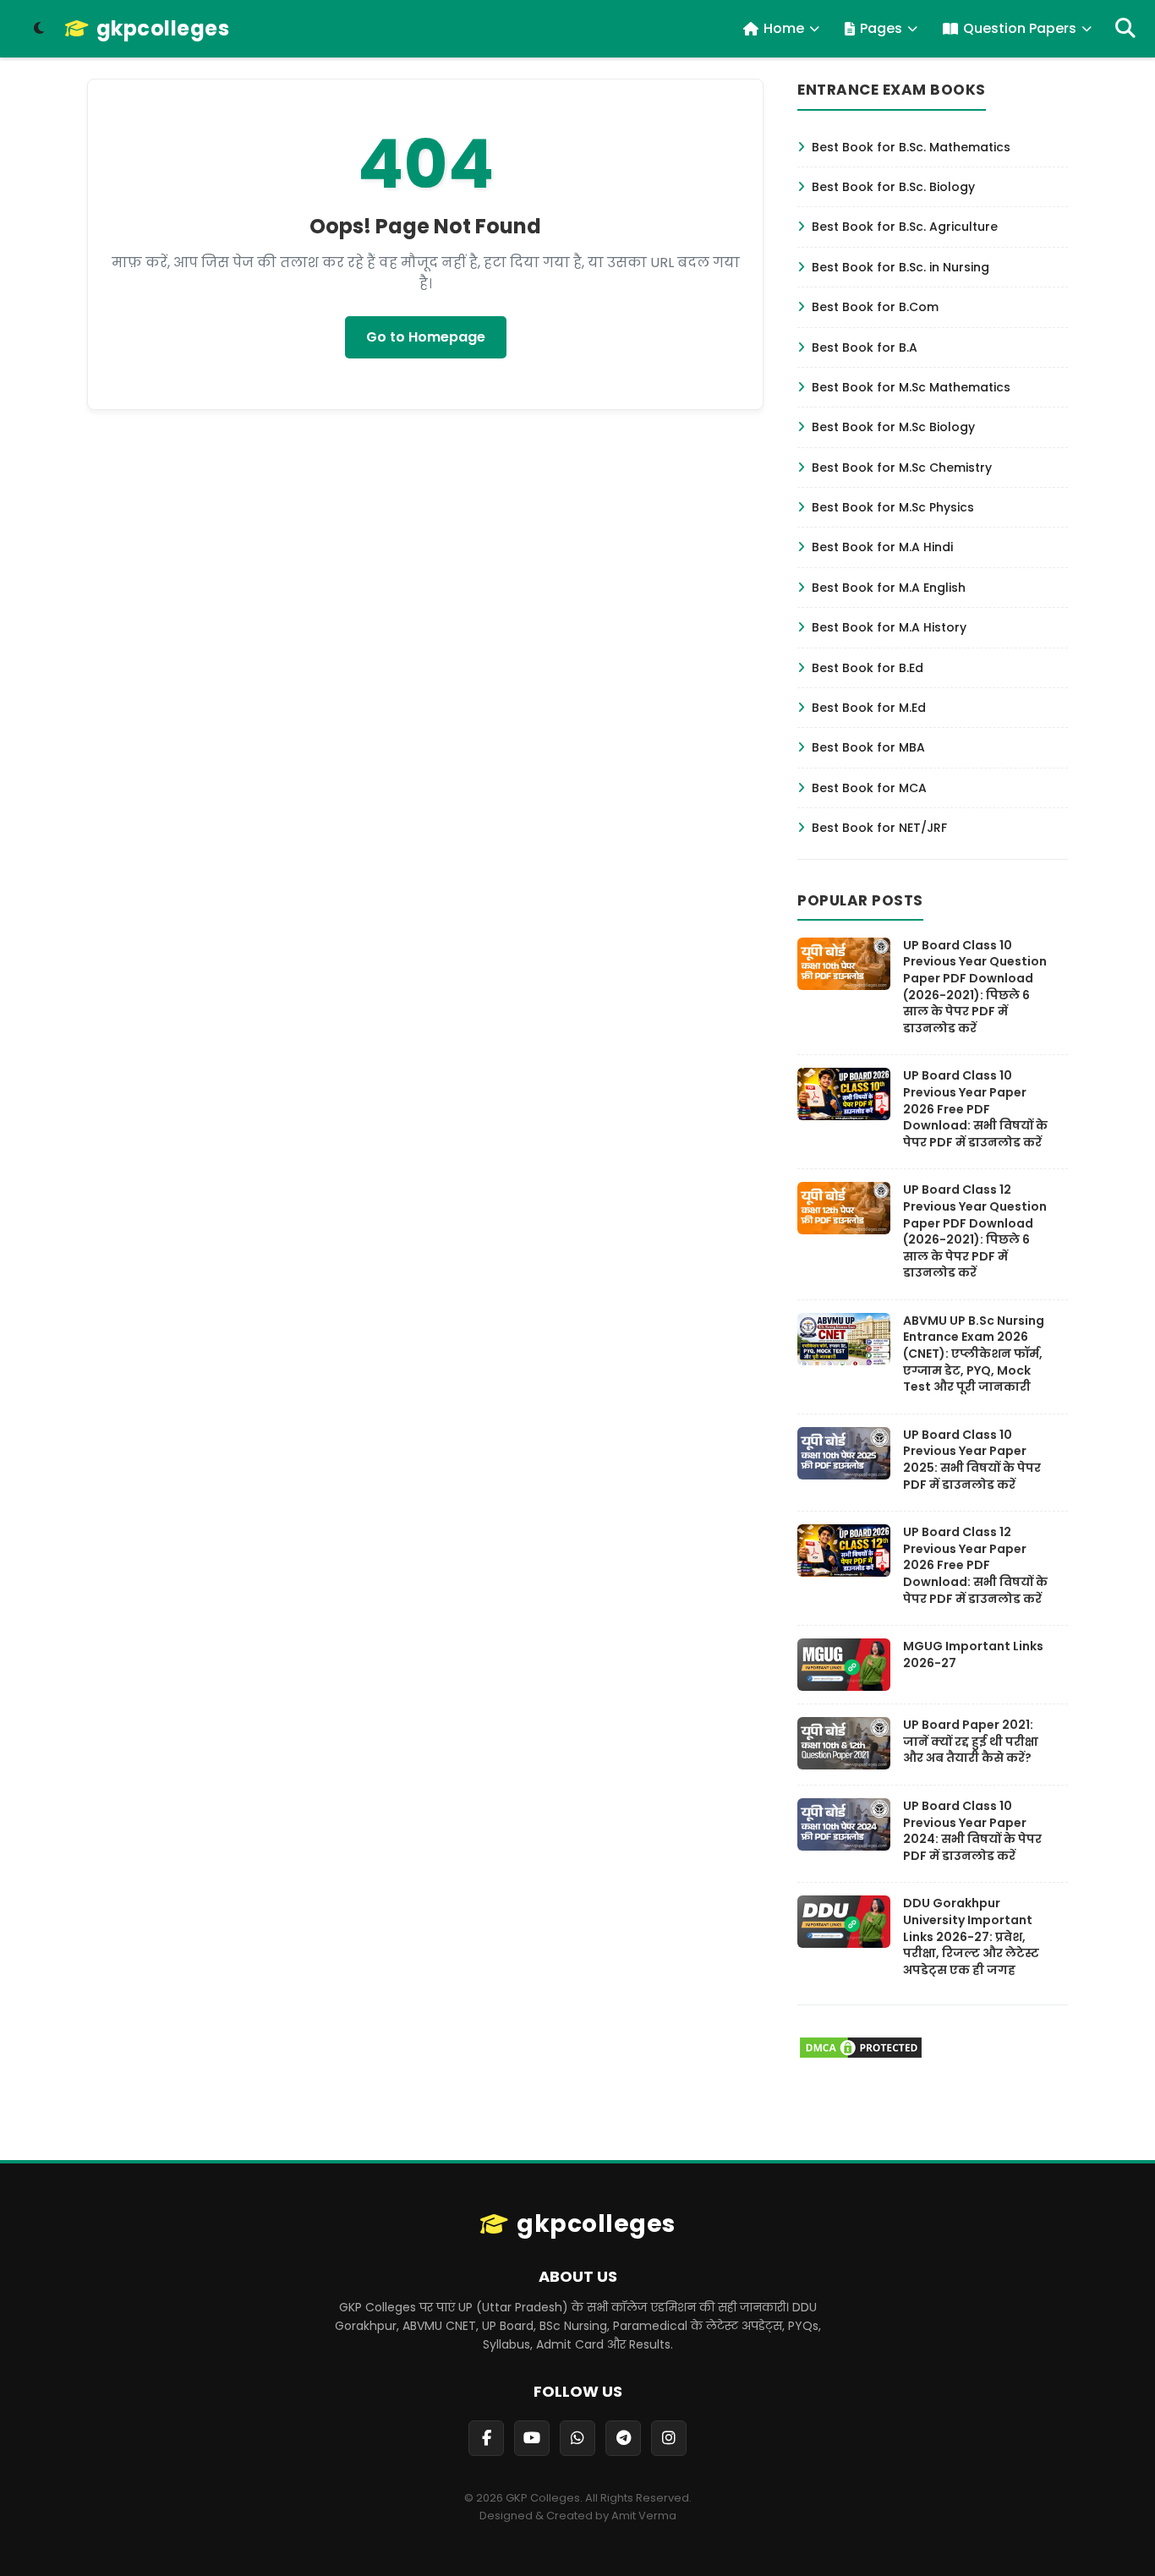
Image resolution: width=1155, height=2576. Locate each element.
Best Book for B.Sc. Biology (893, 187)
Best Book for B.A (865, 347)
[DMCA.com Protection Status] (861, 2056)
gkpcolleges (163, 29)
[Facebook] (486, 2438)
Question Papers (1020, 28)
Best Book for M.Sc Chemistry (902, 468)
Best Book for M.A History (889, 627)
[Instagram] (669, 2438)
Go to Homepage (426, 337)
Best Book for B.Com (875, 307)
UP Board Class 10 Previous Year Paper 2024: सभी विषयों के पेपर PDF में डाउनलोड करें (972, 1831)
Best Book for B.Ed (868, 668)
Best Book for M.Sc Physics (893, 507)
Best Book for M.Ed (869, 708)
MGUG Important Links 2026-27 (973, 1654)
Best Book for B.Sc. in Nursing (900, 267)
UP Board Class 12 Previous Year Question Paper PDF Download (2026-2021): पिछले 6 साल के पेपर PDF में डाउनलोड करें (975, 1231)
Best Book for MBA (868, 747)
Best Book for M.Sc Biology (893, 427)
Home (784, 28)
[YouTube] (532, 2438)
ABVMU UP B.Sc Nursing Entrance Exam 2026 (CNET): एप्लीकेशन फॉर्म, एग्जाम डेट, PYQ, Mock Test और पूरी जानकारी (974, 1354)
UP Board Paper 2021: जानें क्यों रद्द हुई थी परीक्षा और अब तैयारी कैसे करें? (971, 1741)
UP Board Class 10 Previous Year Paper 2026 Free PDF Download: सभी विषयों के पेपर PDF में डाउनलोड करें (975, 1108)
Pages (881, 28)
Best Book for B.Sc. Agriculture (905, 227)
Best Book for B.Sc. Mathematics (911, 147)
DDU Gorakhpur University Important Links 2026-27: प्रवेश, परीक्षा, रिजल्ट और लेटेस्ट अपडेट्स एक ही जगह (971, 1936)
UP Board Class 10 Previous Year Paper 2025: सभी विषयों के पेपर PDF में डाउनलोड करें (972, 1460)
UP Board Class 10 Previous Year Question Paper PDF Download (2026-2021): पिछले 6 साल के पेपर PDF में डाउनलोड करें (975, 987)
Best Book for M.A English (889, 588)
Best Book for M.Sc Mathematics (911, 387)
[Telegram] (623, 2438)
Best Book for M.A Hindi (882, 547)
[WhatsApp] (577, 2438)
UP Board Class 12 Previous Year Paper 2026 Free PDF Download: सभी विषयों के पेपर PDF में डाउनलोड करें (975, 1565)
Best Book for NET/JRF (879, 828)
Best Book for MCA (869, 788)
